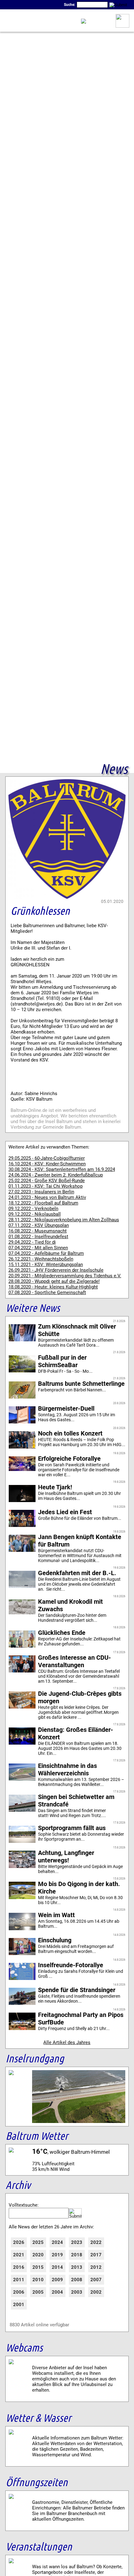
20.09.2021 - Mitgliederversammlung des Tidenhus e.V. (65, 1276)
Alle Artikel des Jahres (67, 2042)
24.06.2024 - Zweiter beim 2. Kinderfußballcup (56, 1175)
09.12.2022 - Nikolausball (35, 1214)
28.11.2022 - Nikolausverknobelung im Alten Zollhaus (64, 1220)
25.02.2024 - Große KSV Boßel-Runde (47, 1181)
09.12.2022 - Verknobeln (33, 1209)
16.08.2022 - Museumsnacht (38, 1231)
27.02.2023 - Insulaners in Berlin (41, 1192)
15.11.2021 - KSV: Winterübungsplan (46, 1265)
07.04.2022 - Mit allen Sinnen (38, 1248)
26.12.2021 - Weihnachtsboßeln (41, 1259)
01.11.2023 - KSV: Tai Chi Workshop (45, 1186)
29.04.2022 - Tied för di (32, 1242)
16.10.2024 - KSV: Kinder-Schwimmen (47, 1164)
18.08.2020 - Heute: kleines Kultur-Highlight (53, 1287)
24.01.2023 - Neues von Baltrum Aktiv (47, 1197)
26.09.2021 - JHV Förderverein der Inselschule (56, 1270)
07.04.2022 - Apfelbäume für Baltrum (46, 1253)
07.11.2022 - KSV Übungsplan (39, 1225)
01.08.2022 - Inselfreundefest (38, 1237)
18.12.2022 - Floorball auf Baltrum (43, 1203)
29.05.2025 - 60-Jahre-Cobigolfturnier (47, 1158)
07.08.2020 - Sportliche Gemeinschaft (47, 1293)
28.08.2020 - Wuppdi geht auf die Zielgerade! (54, 1281)
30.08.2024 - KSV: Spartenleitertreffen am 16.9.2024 (62, 1169)
